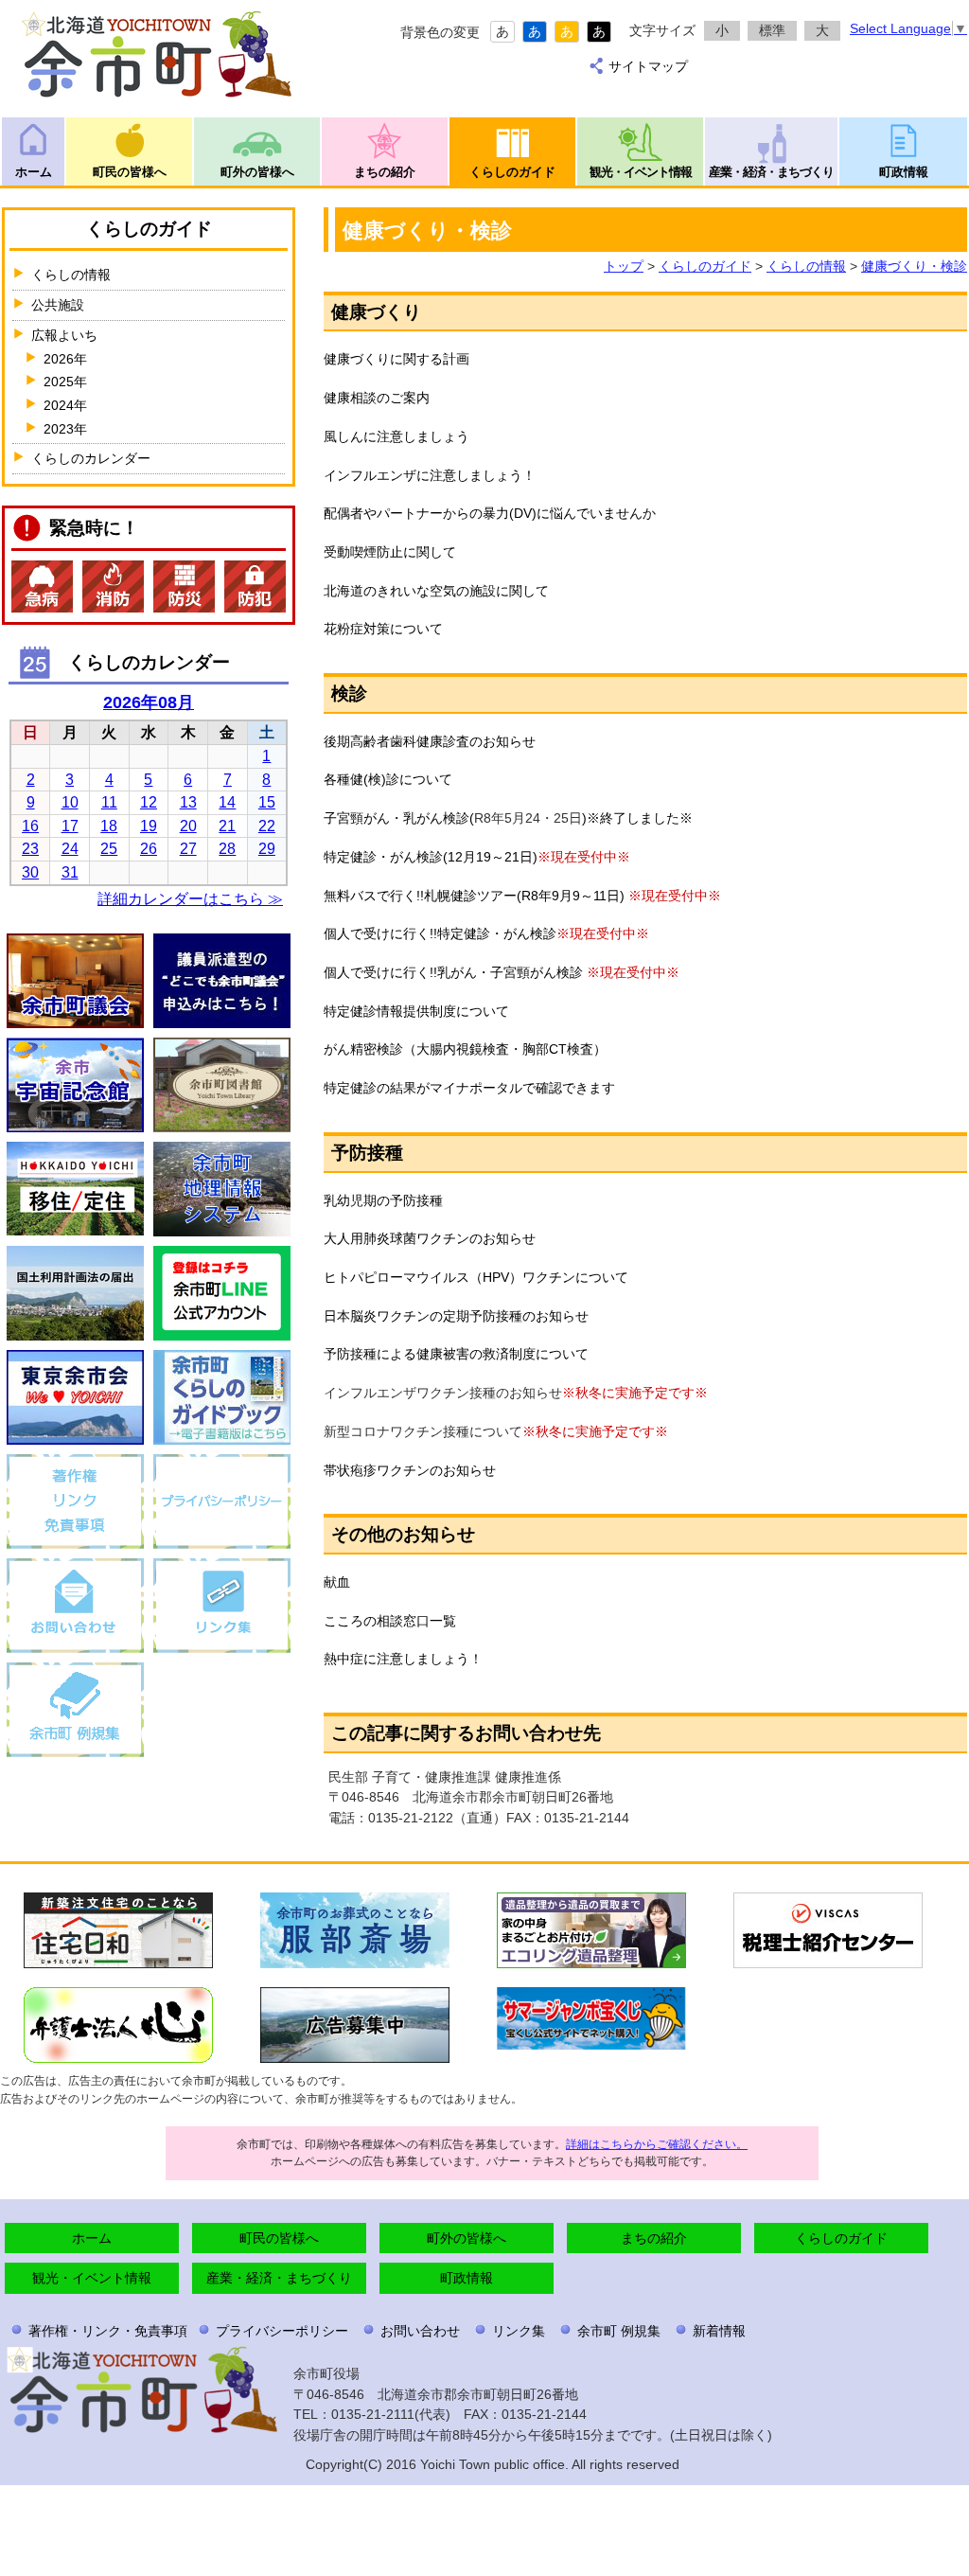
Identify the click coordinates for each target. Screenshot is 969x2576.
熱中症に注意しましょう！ (403, 1659)
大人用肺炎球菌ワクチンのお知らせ (430, 1238)
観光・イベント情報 (641, 172)
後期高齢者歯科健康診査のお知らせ (430, 741)
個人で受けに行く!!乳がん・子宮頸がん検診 (453, 972)
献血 (337, 1582)
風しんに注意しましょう (396, 436)
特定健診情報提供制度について (416, 1011)
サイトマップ (648, 66)
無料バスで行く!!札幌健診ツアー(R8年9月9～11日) (474, 896)
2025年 (65, 382)
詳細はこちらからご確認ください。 (657, 2144)
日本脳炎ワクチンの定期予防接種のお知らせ (456, 1316)
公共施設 (58, 305)
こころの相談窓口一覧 (390, 1621)
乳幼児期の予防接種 (383, 1200)
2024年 (65, 405)
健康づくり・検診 (914, 266)
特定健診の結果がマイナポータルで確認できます (469, 1088)
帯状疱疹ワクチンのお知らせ (410, 1470)
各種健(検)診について (388, 779)
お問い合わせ (420, 2331)
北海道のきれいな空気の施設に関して (436, 591)
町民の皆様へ (130, 172)
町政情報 (904, 172)
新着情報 (719, 2331)
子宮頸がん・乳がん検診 (396, 818)
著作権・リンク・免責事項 (108, 2331)
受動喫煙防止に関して (390, 552)
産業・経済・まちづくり (771, 172)
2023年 (65, 429)
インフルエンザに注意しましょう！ (430, 475)
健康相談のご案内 (377, 398)
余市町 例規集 (619, 2331)
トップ (624, 266)
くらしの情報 (806, 266)
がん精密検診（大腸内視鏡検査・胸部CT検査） (465, 1049)
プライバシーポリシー (282, 2331)
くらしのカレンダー (91, 458)
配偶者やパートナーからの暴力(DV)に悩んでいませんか (490, 513)
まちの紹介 (385, 172)
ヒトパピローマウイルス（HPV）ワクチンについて (476, 1277)
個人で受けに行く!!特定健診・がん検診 (440, 933)
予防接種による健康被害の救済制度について (456, 1354)
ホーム (34, 172)
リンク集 (519, 2331)
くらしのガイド (512, 172)
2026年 (65, 359)
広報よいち (64, 335)
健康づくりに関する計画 (396, 359)
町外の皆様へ (257, 172)
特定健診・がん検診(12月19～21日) (431, 857)
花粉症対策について (383, 629)
